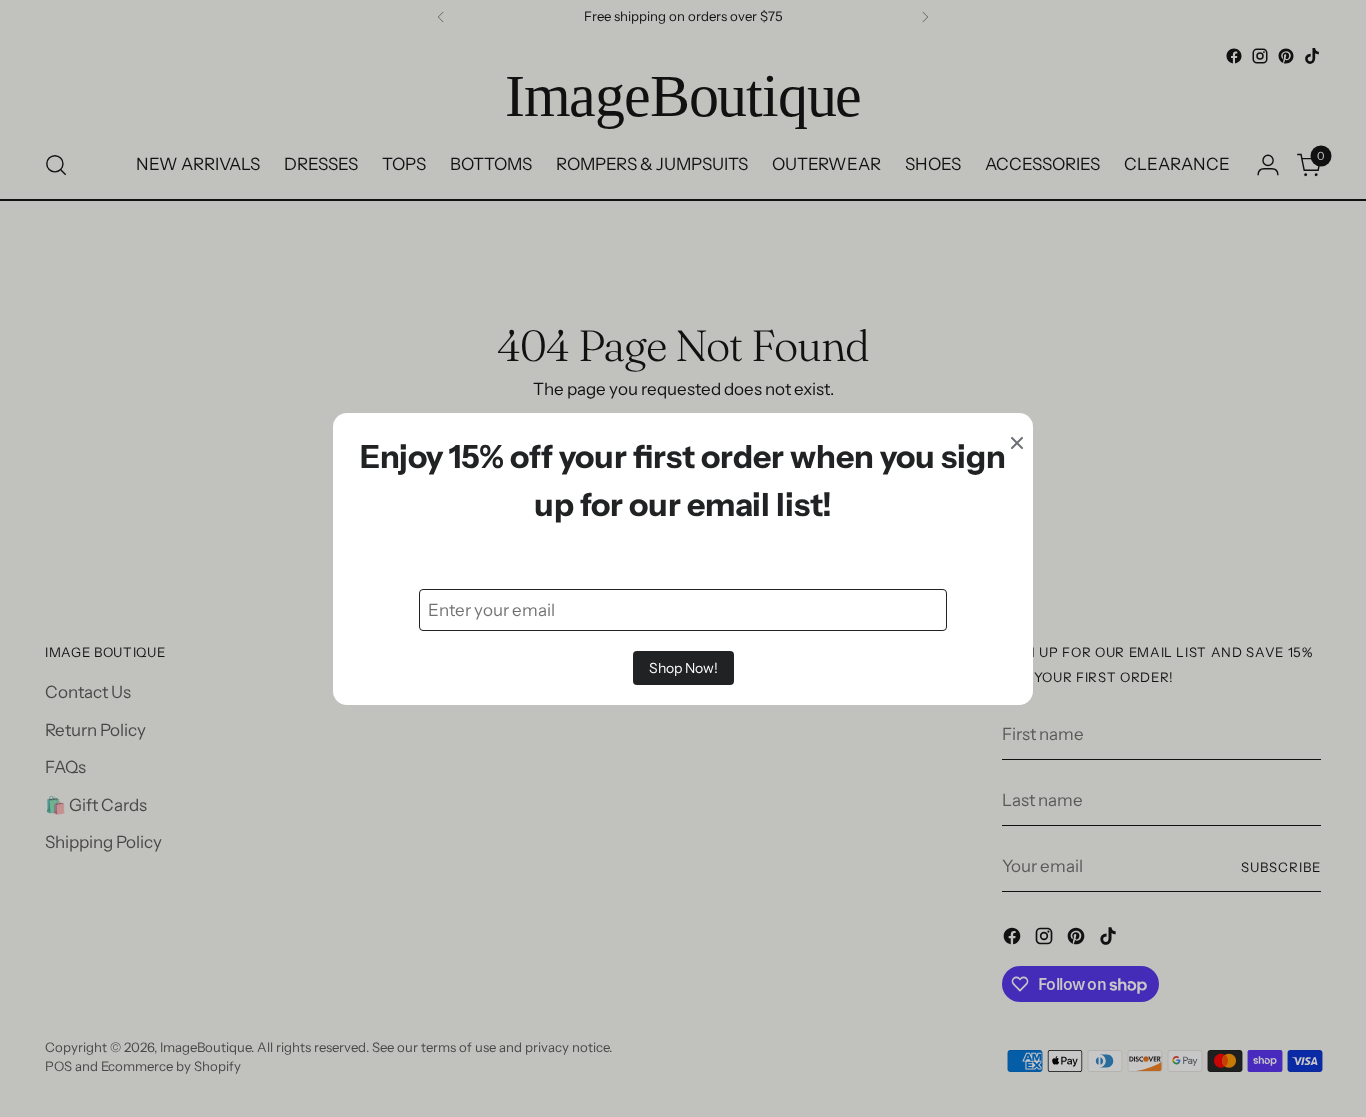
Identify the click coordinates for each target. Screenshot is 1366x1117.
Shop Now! (683, 668)
